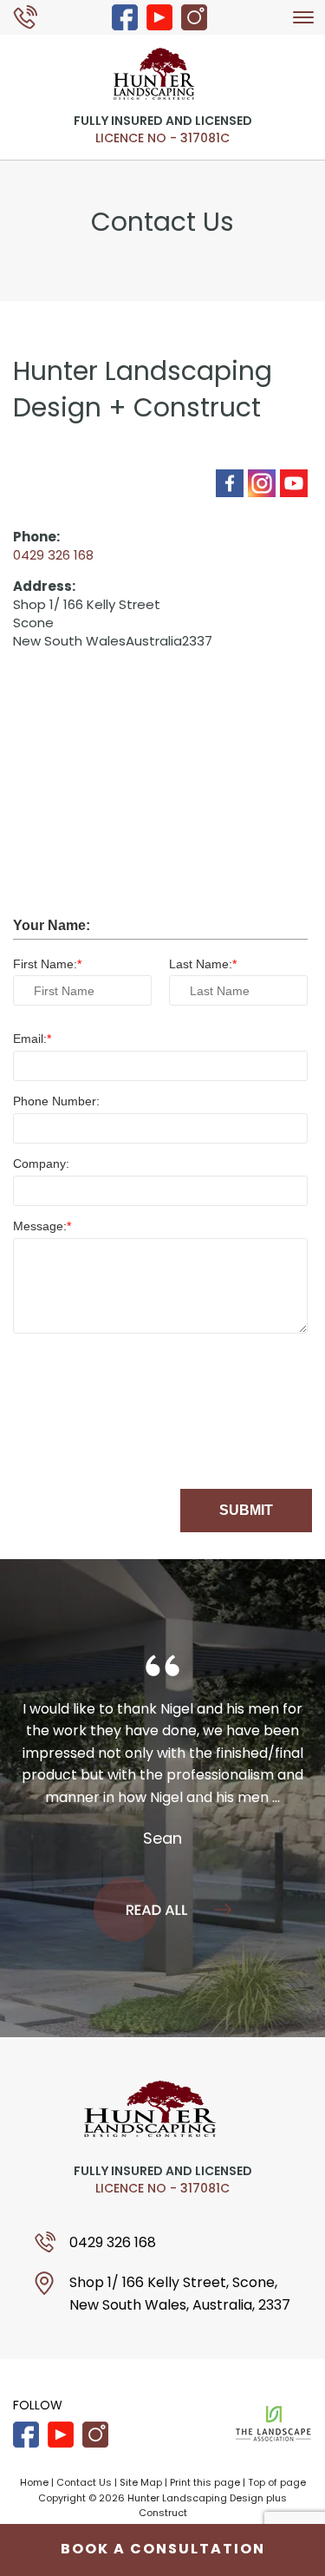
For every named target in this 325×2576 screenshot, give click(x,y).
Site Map (141, 2482)
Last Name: (201, 964)
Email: (30, 1039)
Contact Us (84, 2482)
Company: (41, 1163)
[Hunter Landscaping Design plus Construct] (154, 72)
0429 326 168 (34, 16)
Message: (40, 1226)
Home (34, 2482)
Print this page (205, 2482)
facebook (125, 17)
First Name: (45, 964)
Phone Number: (56, 1101)
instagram (194, 17)
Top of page (277, 2482)
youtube (159, 17)
